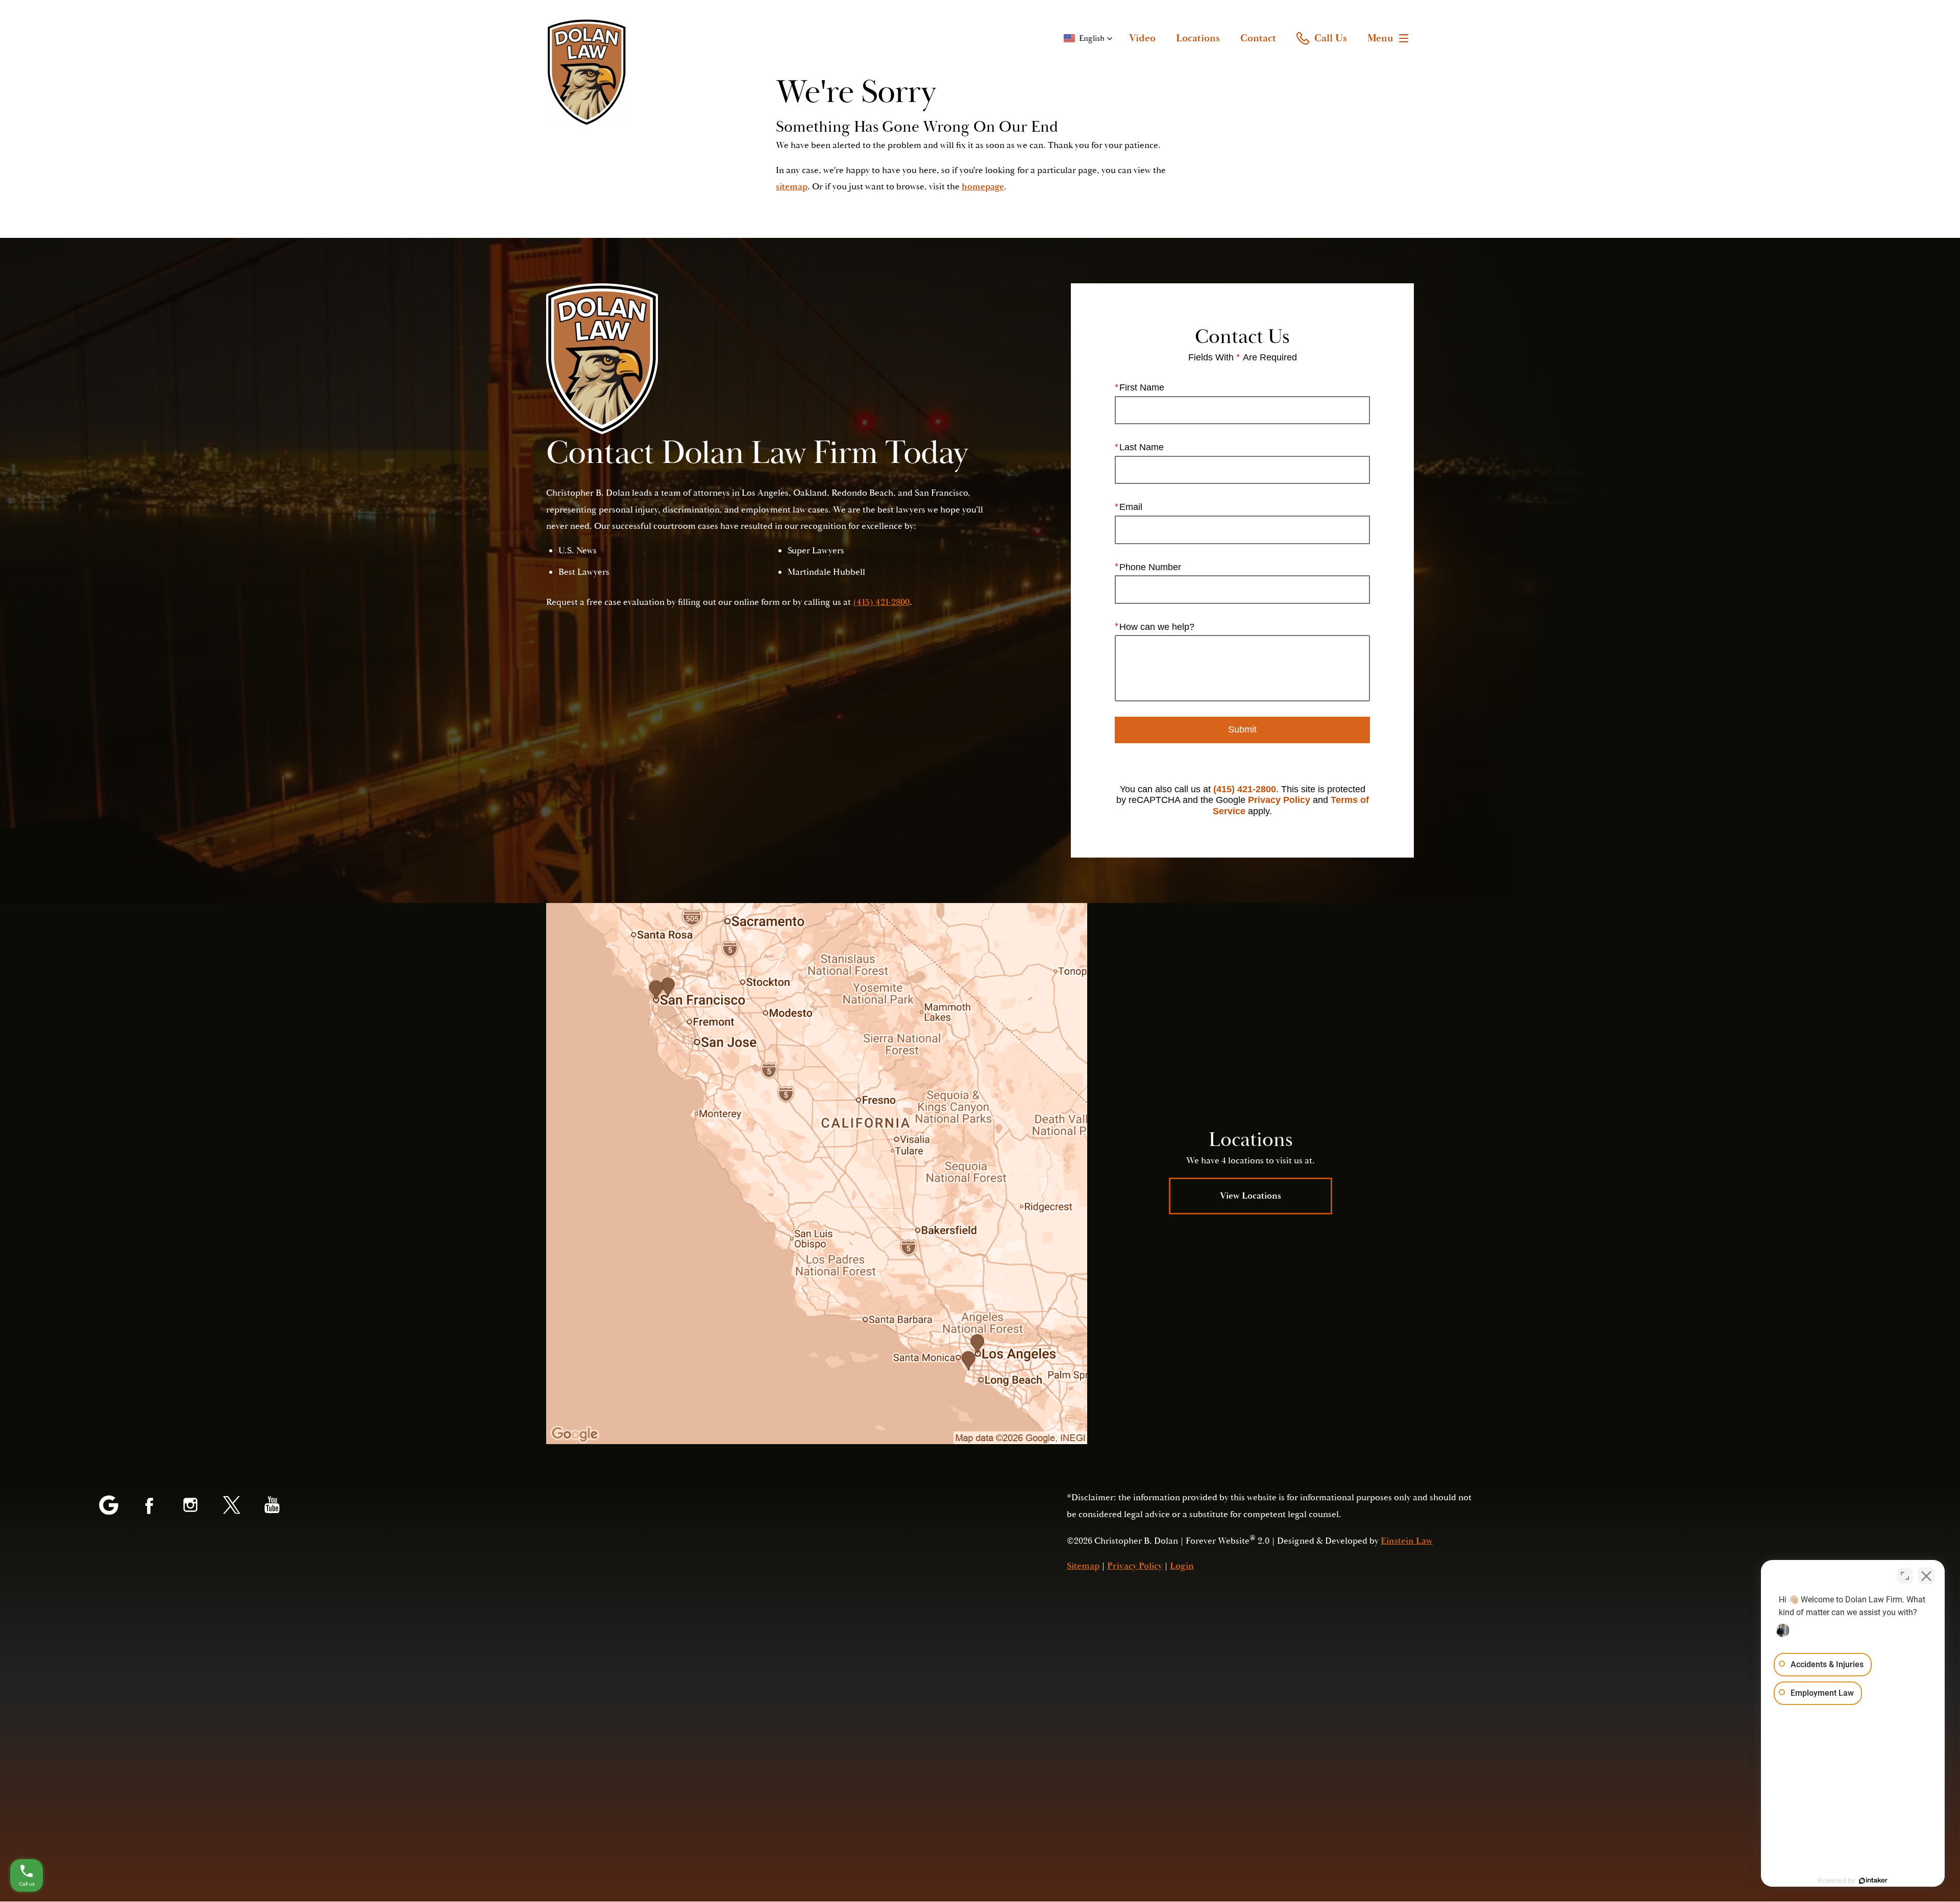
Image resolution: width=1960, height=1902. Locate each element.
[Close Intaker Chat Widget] (1926, 1576)
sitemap (792, 187)
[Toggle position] (1905, 1576)
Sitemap (1083, 1566)
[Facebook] (150, 1506)
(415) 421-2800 (1245, 789)
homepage (983, 187)
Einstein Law (1407, 1541)
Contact (1258, 38)
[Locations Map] (817, 1174)
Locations (1198, 38)
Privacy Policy (1279, 800)
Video (1142, 38)
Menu (1380, 38)
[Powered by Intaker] (1873, 1881)
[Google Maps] (109, 1506)
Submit (1242, 729)
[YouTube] (272, 1506)
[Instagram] (190, 1506)
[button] (1088, 38)
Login (1182, 1566)
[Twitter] (231, 1506)
